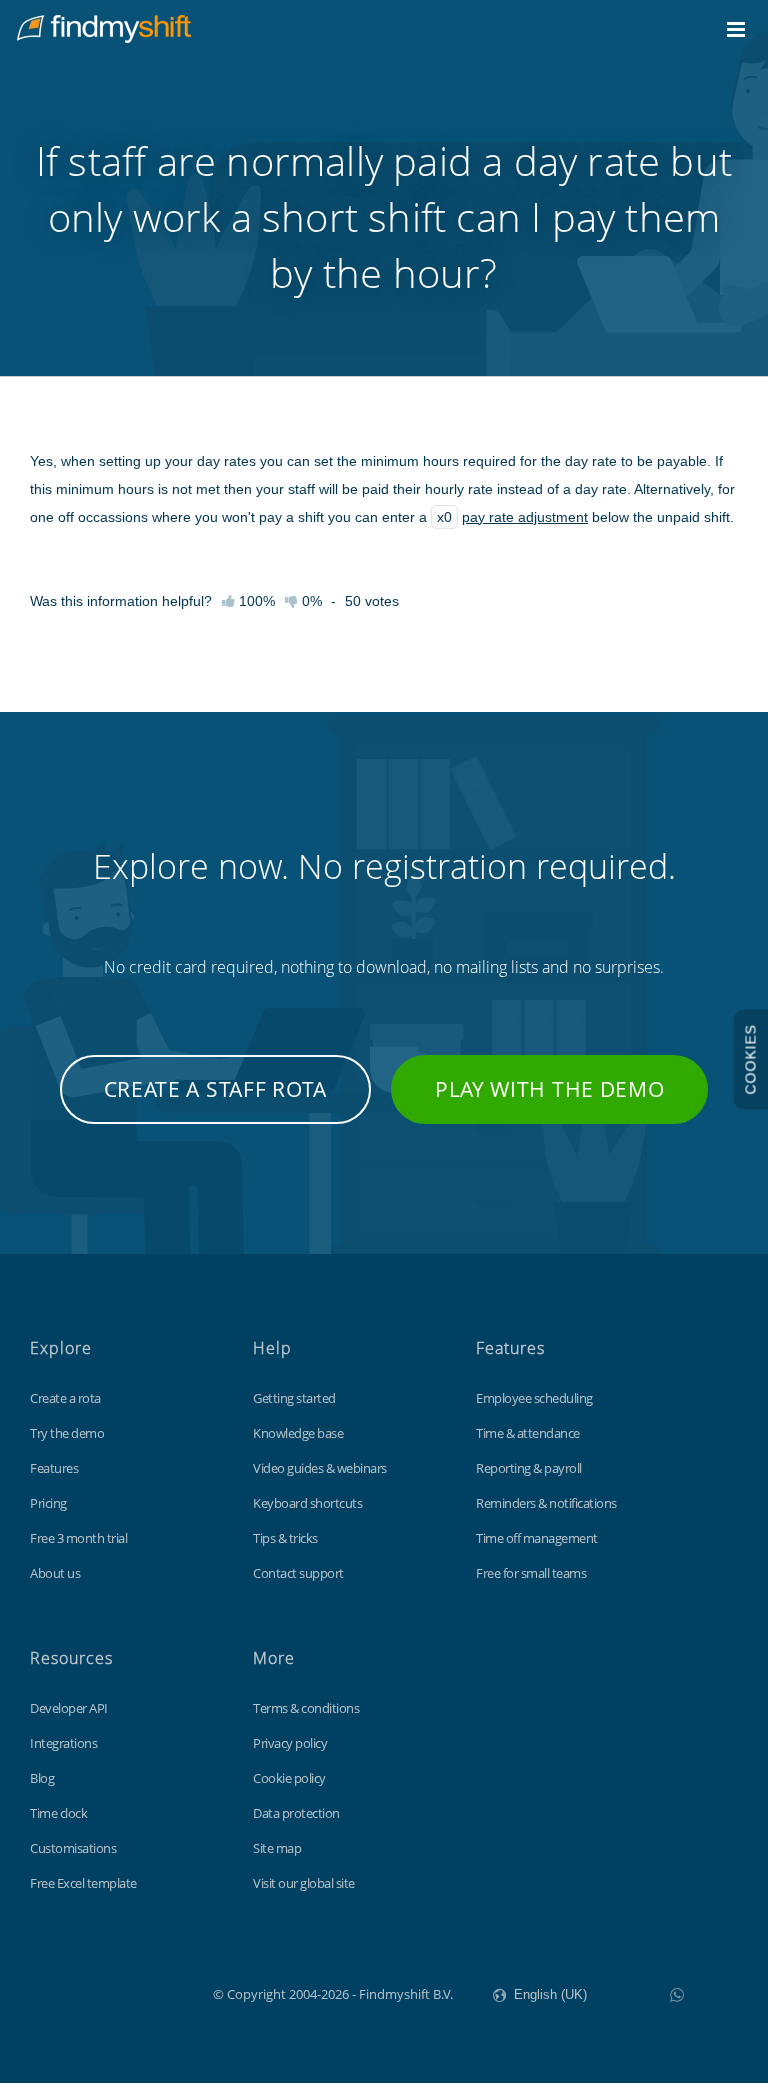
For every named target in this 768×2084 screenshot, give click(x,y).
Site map (277, 1848)
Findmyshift (112, 1992)
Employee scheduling (534, 1398)
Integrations (63, 1743)
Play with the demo (550, 1089)
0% (310, 601)
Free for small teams (531, 1573)
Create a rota (65, 1398)
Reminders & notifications (546, 1503)
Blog (42, 1778)
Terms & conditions (306, 1708)
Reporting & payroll (529, 1468)
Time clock (58, 1813)
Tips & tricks (285, 1538)
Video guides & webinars (320, 1468)
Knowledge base (298, 1433)
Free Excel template (83, 1883)
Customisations (73, 1848)
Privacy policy (290, 1743)
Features (54, 1468)
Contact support (298, 1573)
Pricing (48, 1503)
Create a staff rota (215, 1089)
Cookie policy (289, 1778)
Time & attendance (528, 1433)
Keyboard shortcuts (307, 1503)
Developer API (69, 1708)
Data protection (296, 1813)
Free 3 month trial (78, 1538)
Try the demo (67, 1433)
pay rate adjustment (525, 517)
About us (55, 1573)
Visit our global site (304, 1883)
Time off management (537, 1538)
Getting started (294, 1398)
